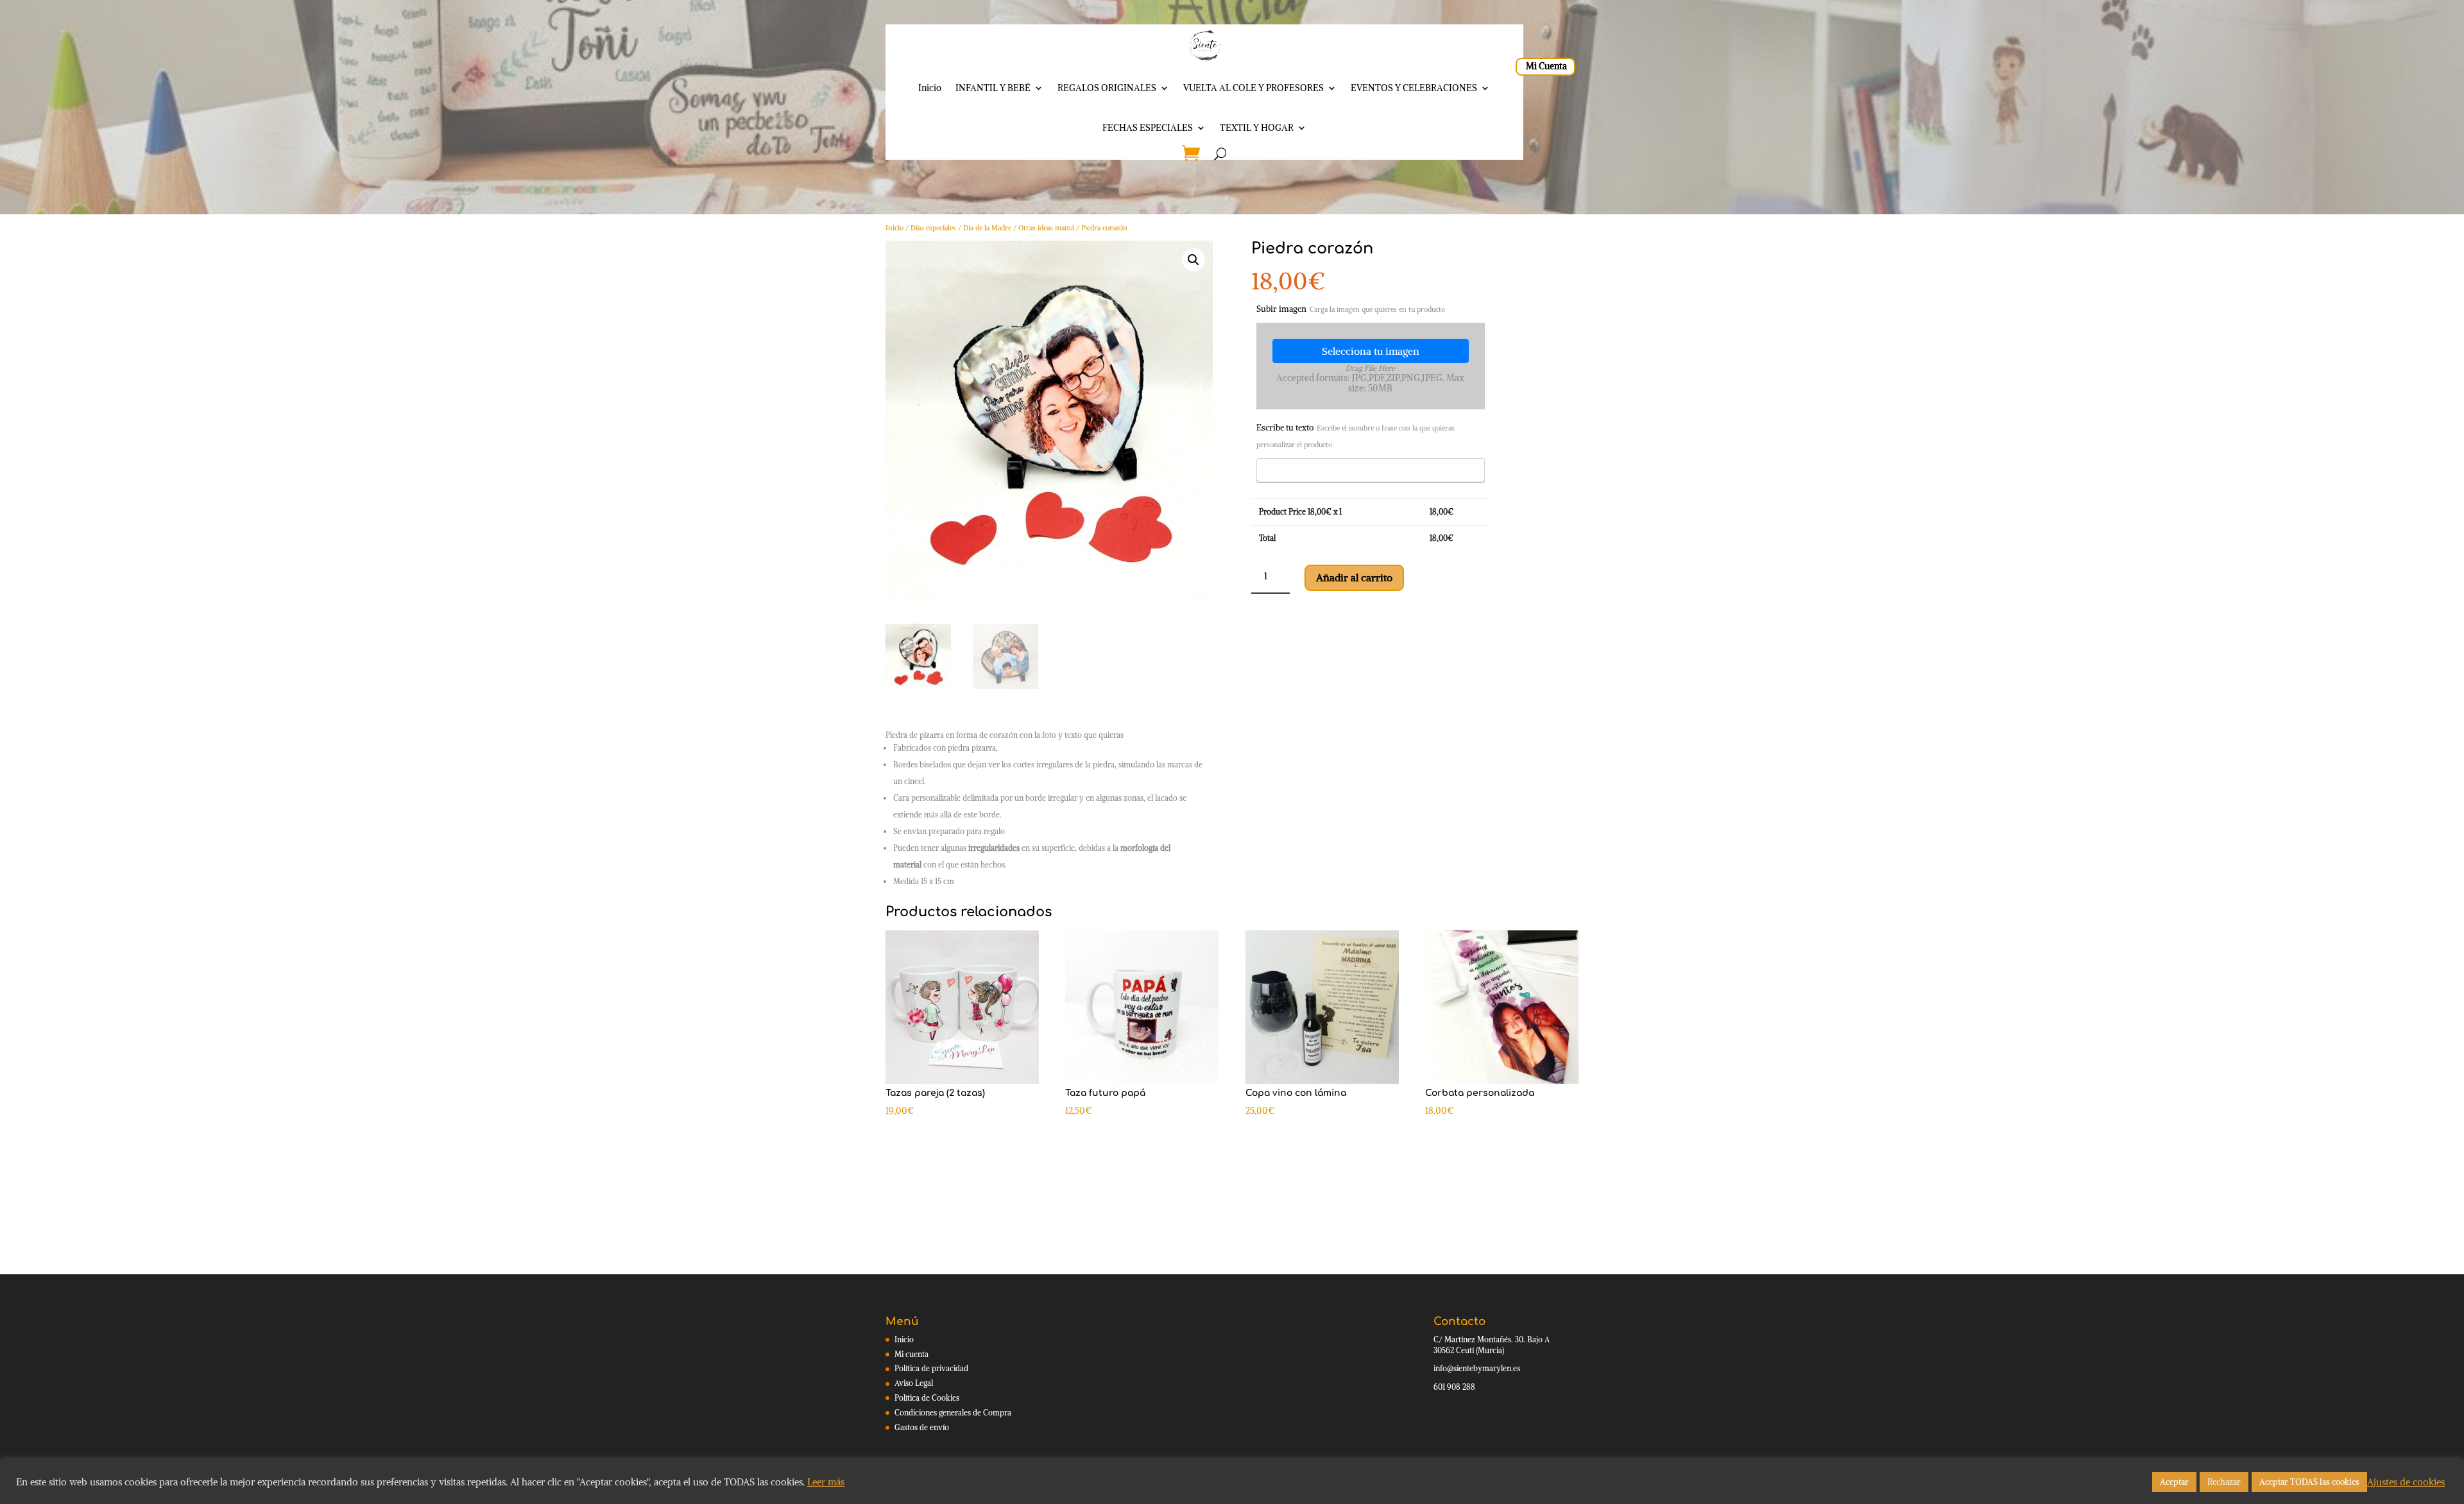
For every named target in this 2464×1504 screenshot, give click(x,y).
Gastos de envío (922, 1427)
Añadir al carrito (1354, 577)
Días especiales (933, 228)
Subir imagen (1351, 309)
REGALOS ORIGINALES (1107, 88)
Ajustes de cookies (2406, 1482)
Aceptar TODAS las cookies (2309, 1482)
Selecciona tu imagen (1371, 351)
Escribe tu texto (1356, 436)
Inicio (930, 88)
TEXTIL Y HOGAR (1257, 128)
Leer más (826, 1482)
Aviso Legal (914, 1383)
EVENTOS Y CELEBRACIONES (1414, 88)
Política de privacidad (931, 1368)
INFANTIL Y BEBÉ (993, 88)
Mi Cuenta (1546, 66)
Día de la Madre (987, 228)
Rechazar (2224, 1482)
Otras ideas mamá (1046, 228)
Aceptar (2174, 1482)
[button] (1193, 260)
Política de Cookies (927, 1398)
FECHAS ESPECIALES (1148, 128)
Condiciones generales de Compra (953, 1413)
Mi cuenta (911, 1354)
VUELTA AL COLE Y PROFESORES (1253, 88)
